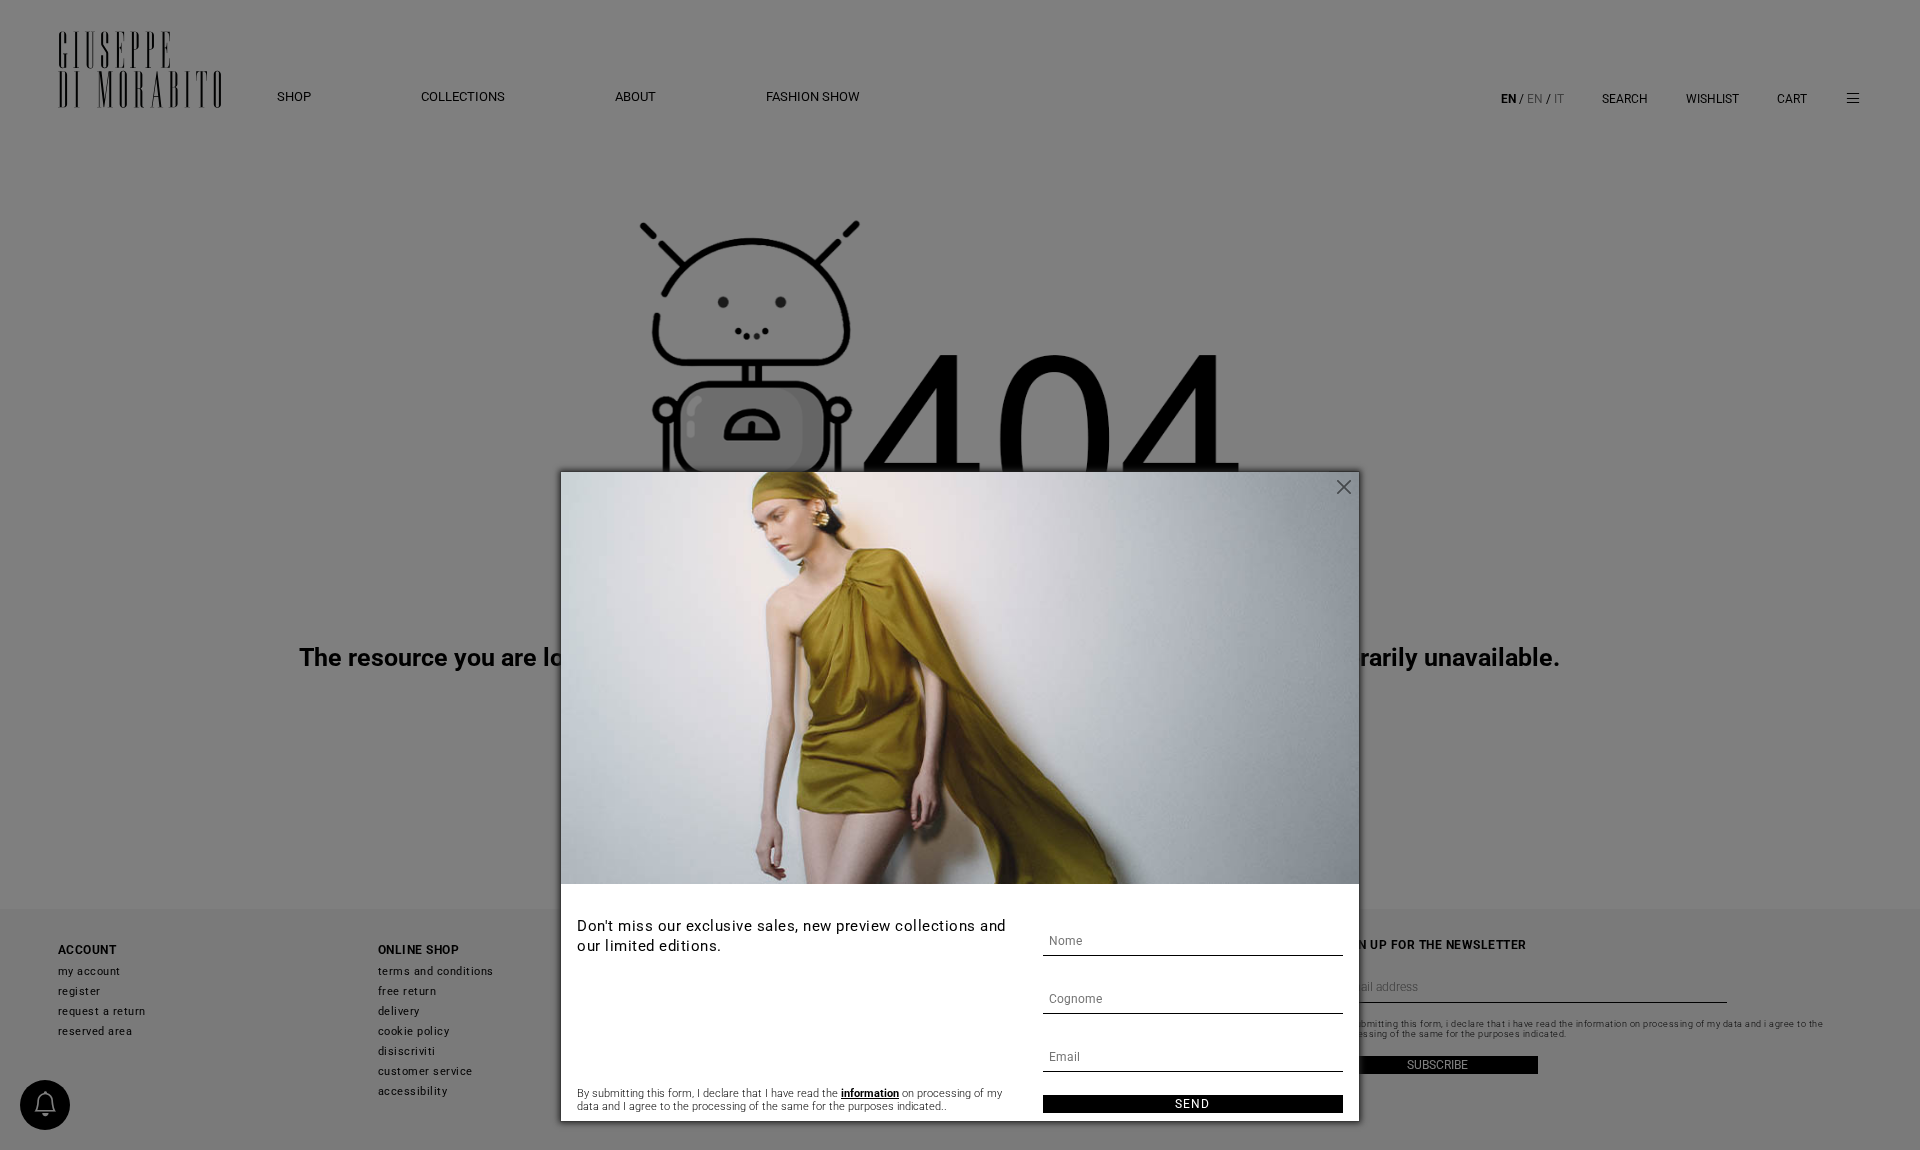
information (870, 1093)
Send (1192, 1104)
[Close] (1344, 487)
